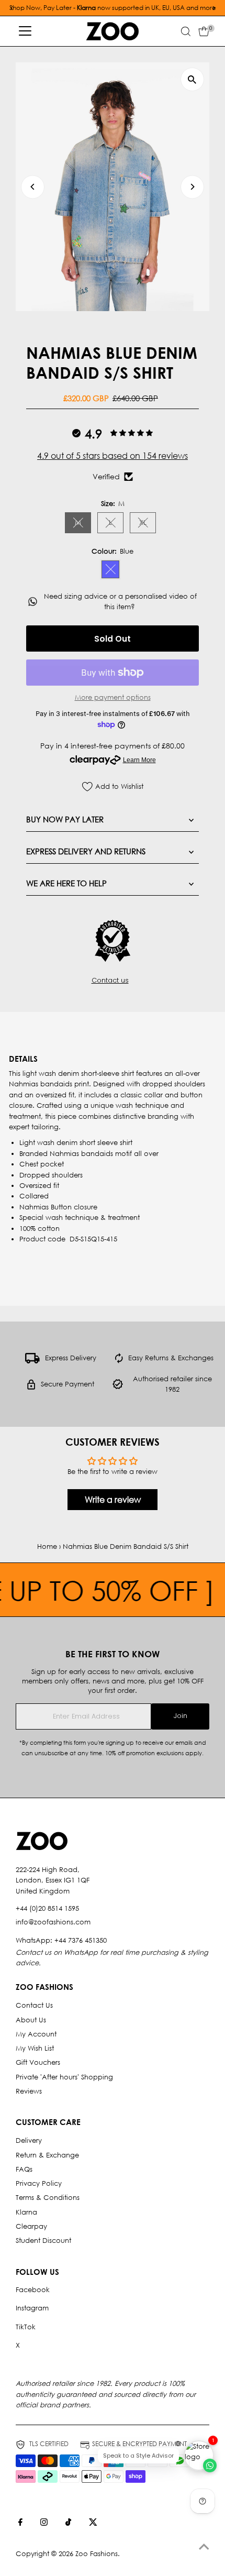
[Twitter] (93, 2524)
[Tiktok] (68, 2524)
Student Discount (43, 2241)
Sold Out (113, 639)
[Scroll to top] (204, 2547)
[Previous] (33, 187)
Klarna (26, 2212)
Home (47, 1546)
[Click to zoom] (192, 79)
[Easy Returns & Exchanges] (119, 1361)
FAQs (24, 2169)
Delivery (29, 2140)
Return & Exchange (47, 2155)
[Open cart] (204, 31)
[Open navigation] (25, 31)
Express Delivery (71, 1358)
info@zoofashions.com (53, 1922)
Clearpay (31, 2226)
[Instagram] (44, 2524)
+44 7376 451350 (81, 1940)
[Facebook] (20, 2524)
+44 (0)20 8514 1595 (47, 1908)
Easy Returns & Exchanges (171, 1358)
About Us (31, 2020)
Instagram (32, 2308)
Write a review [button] (113, 1499)
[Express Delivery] (32, 1361)
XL (148, 524)
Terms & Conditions (48, 2198)
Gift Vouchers (38, 2062)
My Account (36, 2034)
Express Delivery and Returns (86, 851)
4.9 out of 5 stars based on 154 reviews (113, 455)
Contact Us (34, 2005)
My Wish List (35, 2048)
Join (181, 1716)
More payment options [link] (113, 697)
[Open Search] (186, 31)
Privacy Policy (39, 2183)
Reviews (29, 2091)
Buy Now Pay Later (65, 819)
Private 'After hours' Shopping (64, 2077)
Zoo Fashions (97, 2554)
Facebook (33, 2290)
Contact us (110, 981)
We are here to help (66, 883)
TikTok (26, 2327)
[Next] (192, 187)
